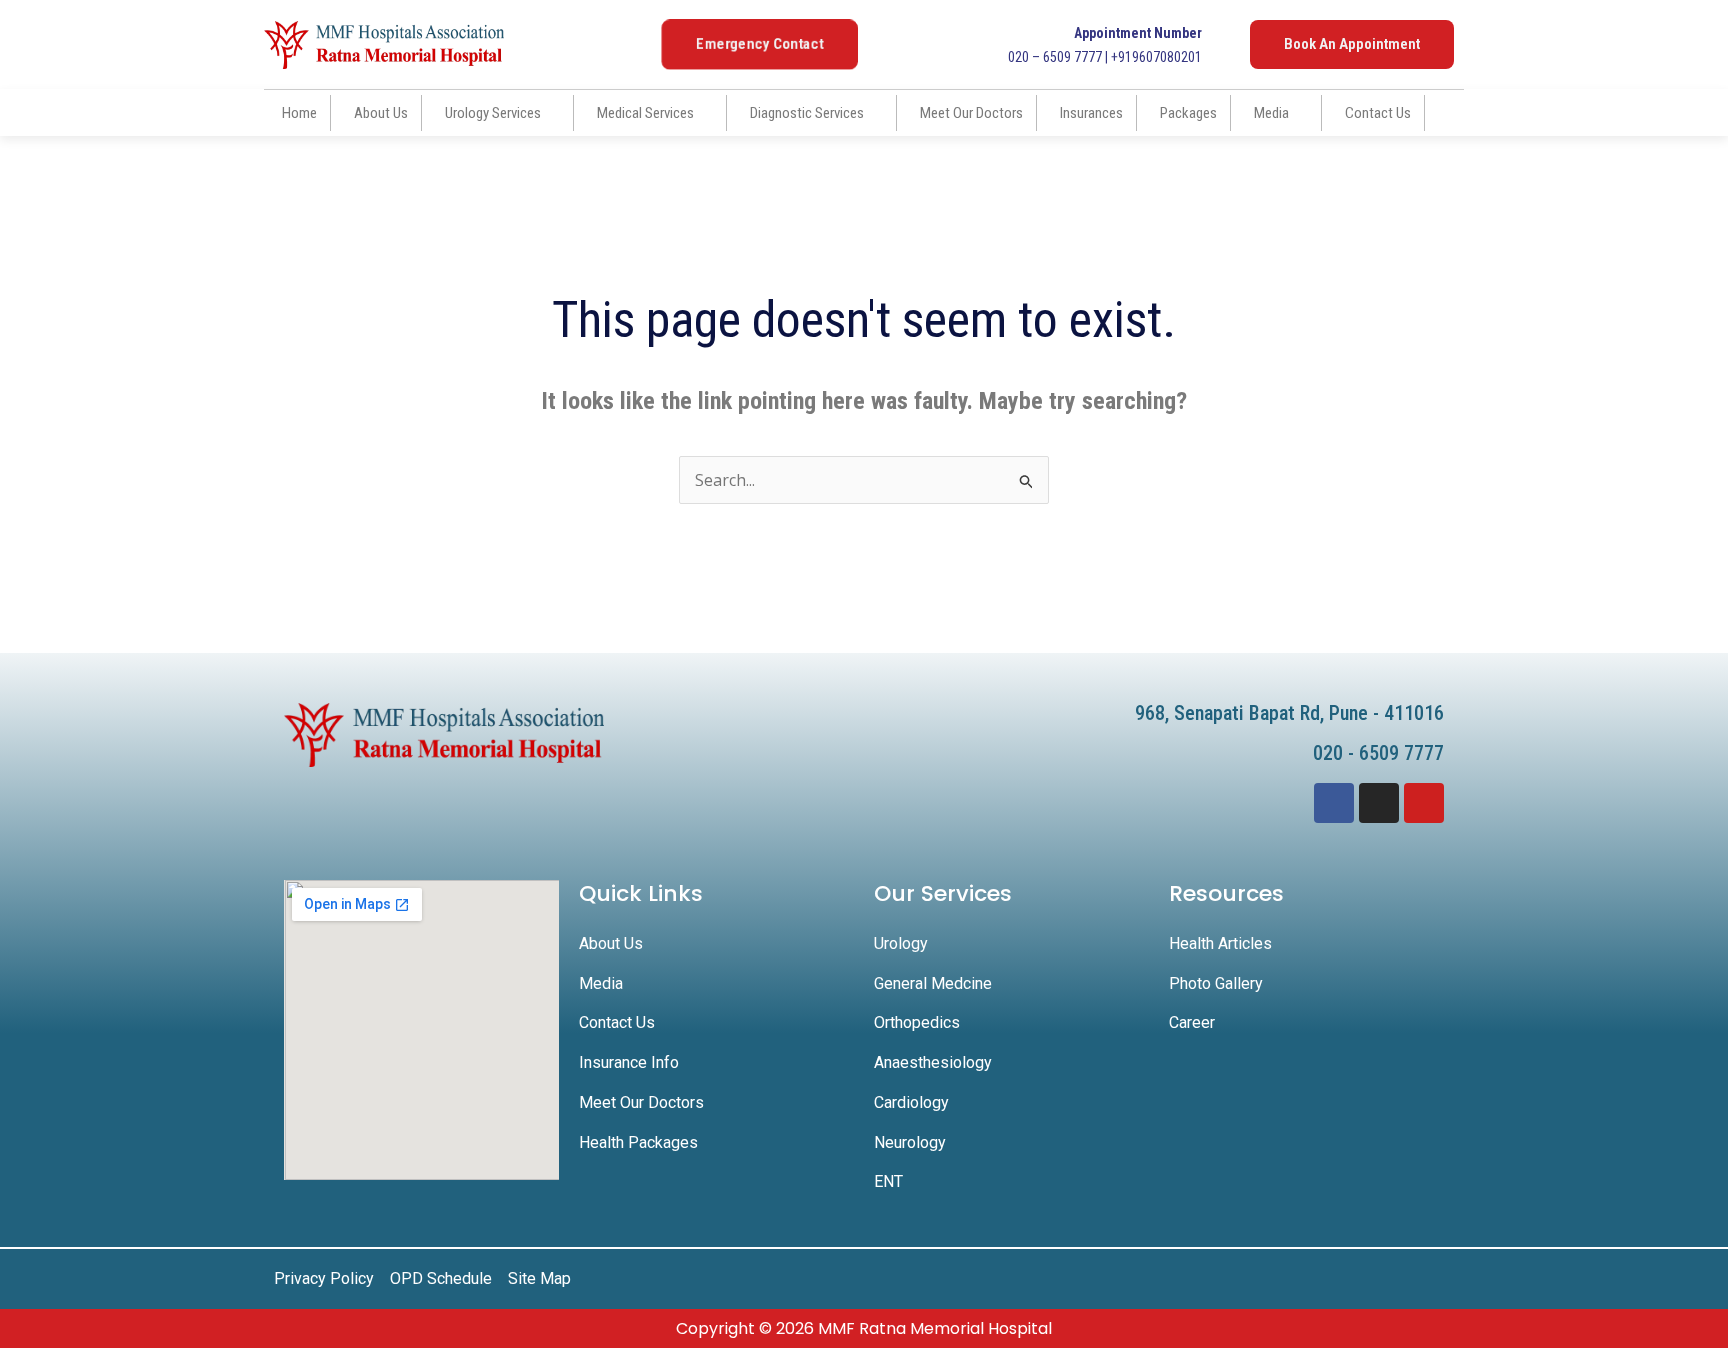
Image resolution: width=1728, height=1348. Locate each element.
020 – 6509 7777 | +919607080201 (1105, 45)
